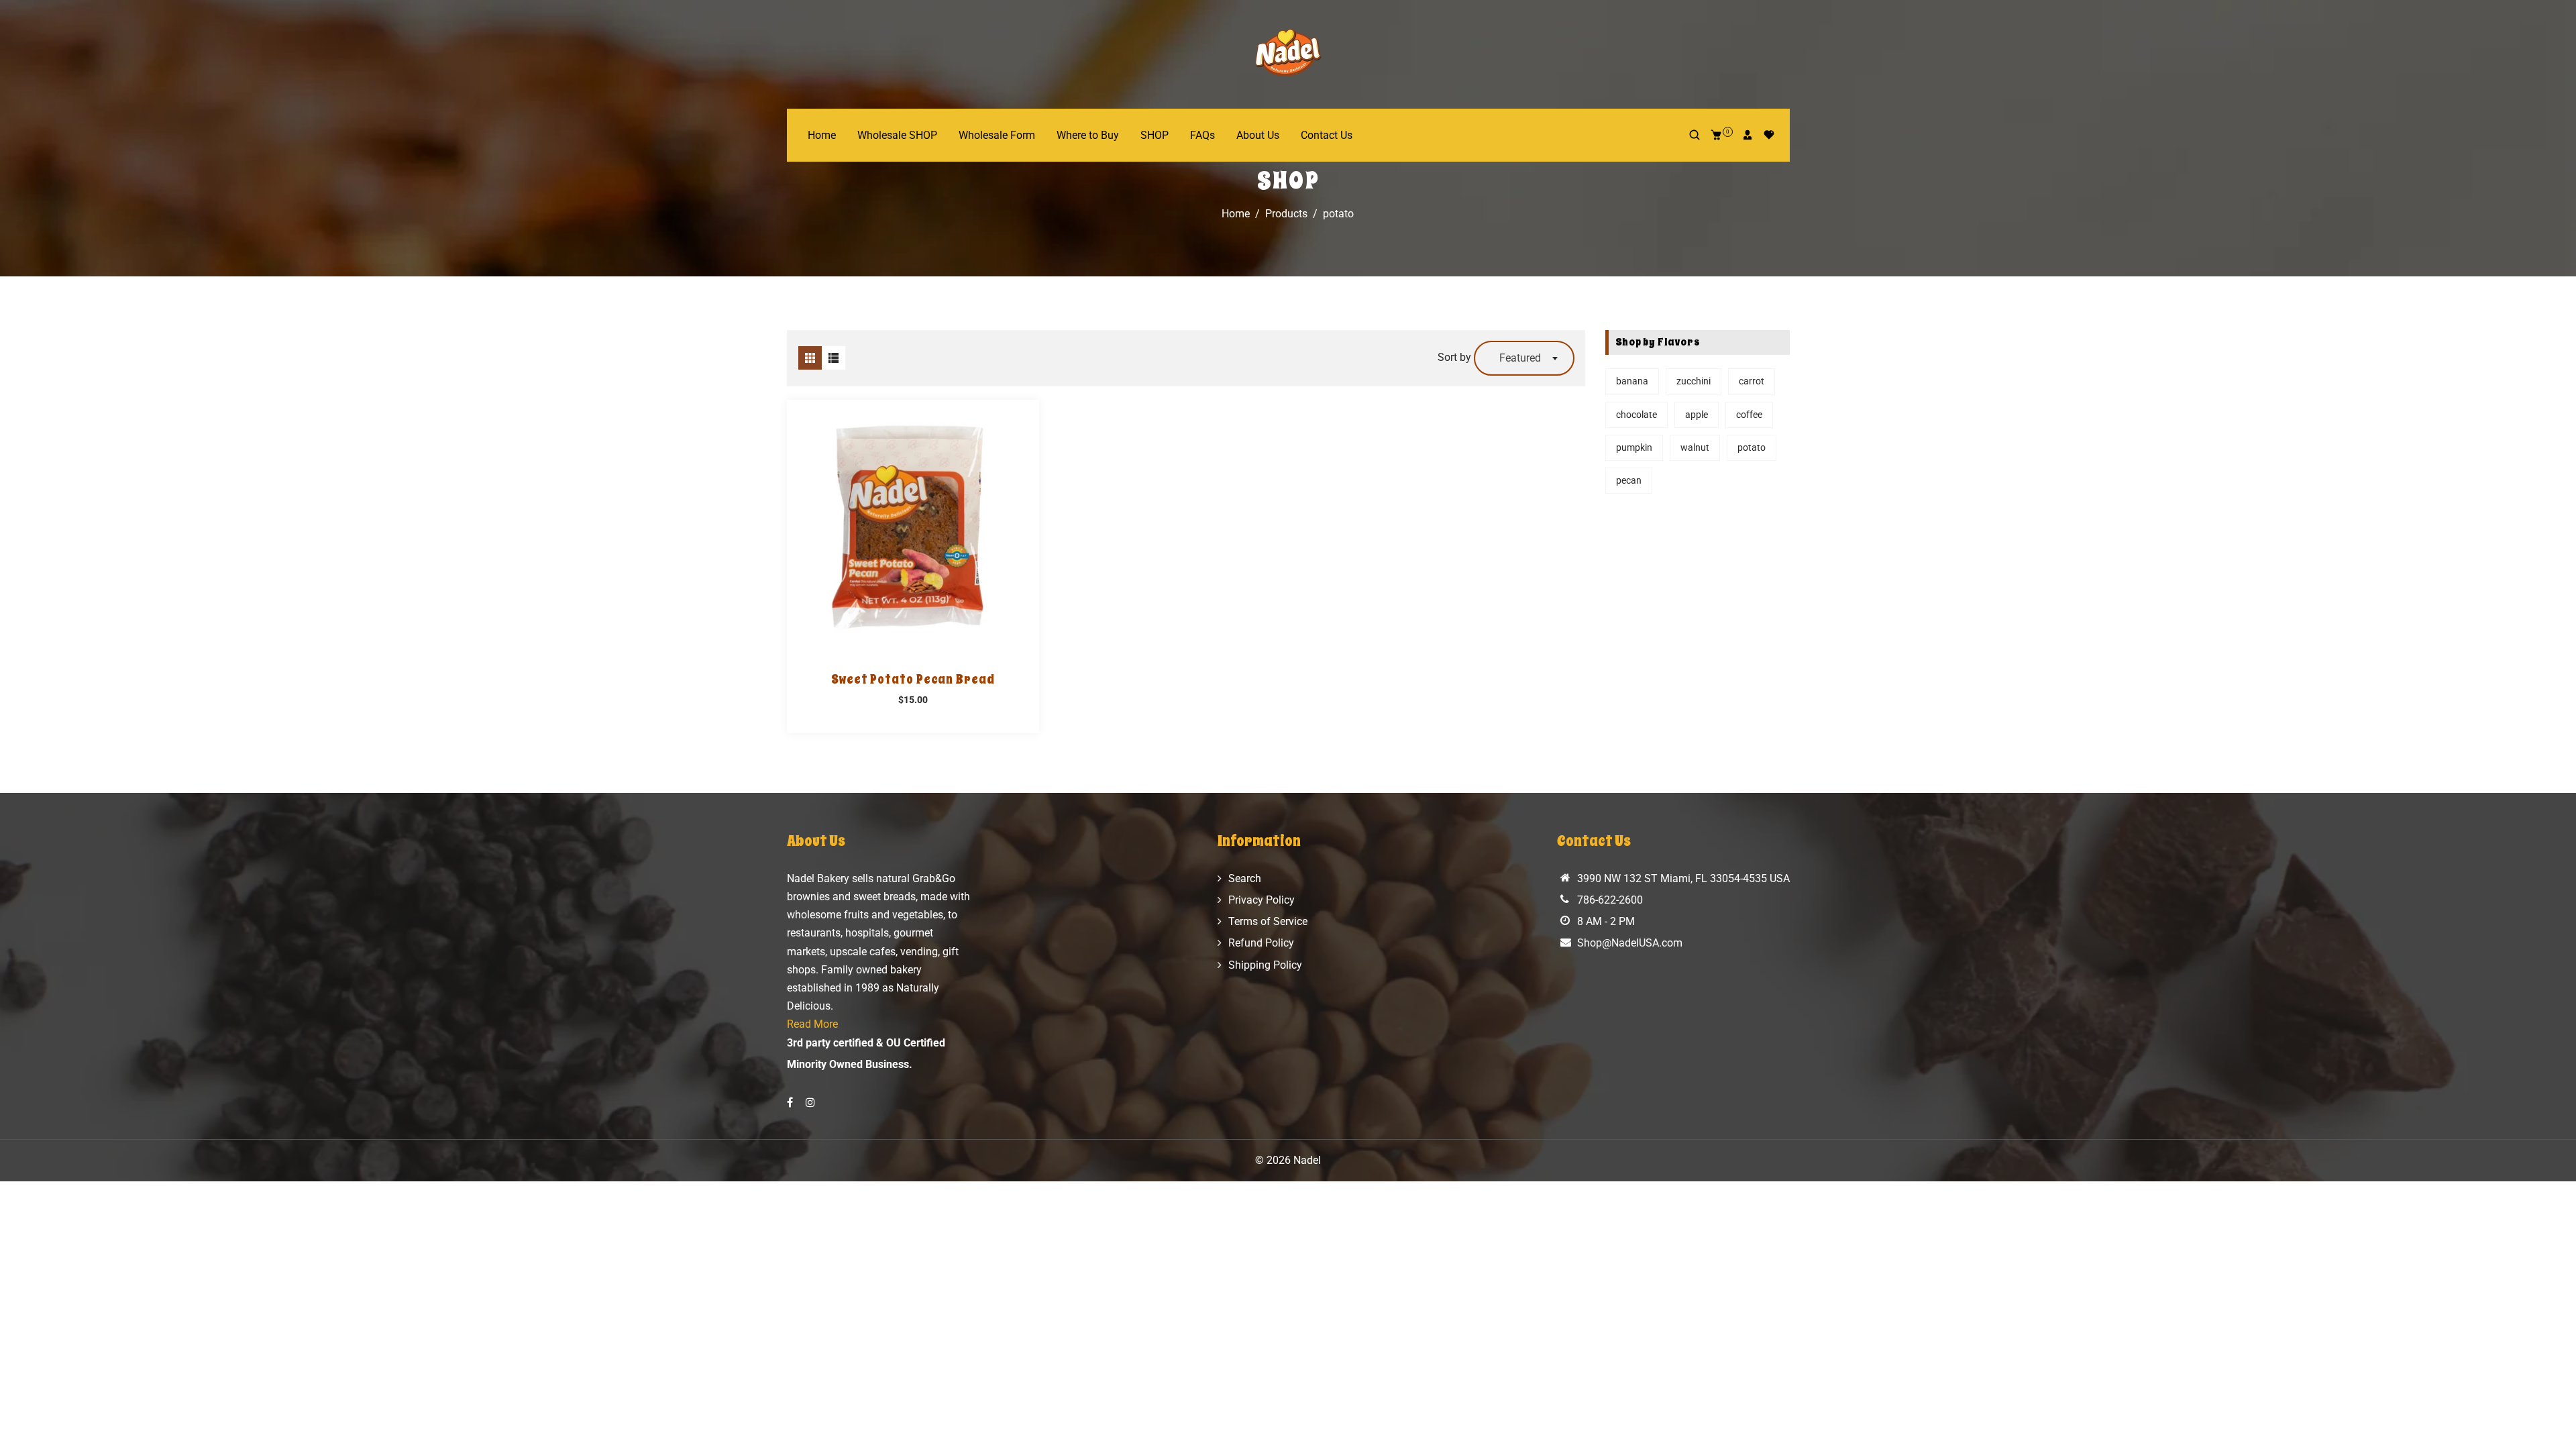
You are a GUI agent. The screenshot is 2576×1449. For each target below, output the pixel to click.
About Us (1258, 135)
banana (1632, 381)
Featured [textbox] (1520, 358)
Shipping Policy (1265, 965)
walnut (1695, 447)
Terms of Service (1268, 921)
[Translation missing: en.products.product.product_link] (898, 526)
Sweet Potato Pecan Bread (913, 680)
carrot (1752, 381)
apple (1697, 415)
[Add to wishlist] (928, 526)
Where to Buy (1088, 135)
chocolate (1636, 415)
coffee (1749, 415)
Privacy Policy (1262, 900)
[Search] (1695, 135)
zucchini (1694, 381)
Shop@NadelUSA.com (1630, 943)
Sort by (1456, 357)
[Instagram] (812, 1103)
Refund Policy (1261, 943)
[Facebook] (791, 1103)
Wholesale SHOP (897, 135)
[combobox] (1524, 358)
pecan (1629, 480)
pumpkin (1634, 447)
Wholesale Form (997, 135)
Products (1286, 214)
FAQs (1202, 135)
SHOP (1155, 135)
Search (1245, 878)
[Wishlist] (1769, 135)
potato (1752, 447)
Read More (812, 1024)
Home (822, 135)
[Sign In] (1748, 135)
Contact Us (1327, 135)
